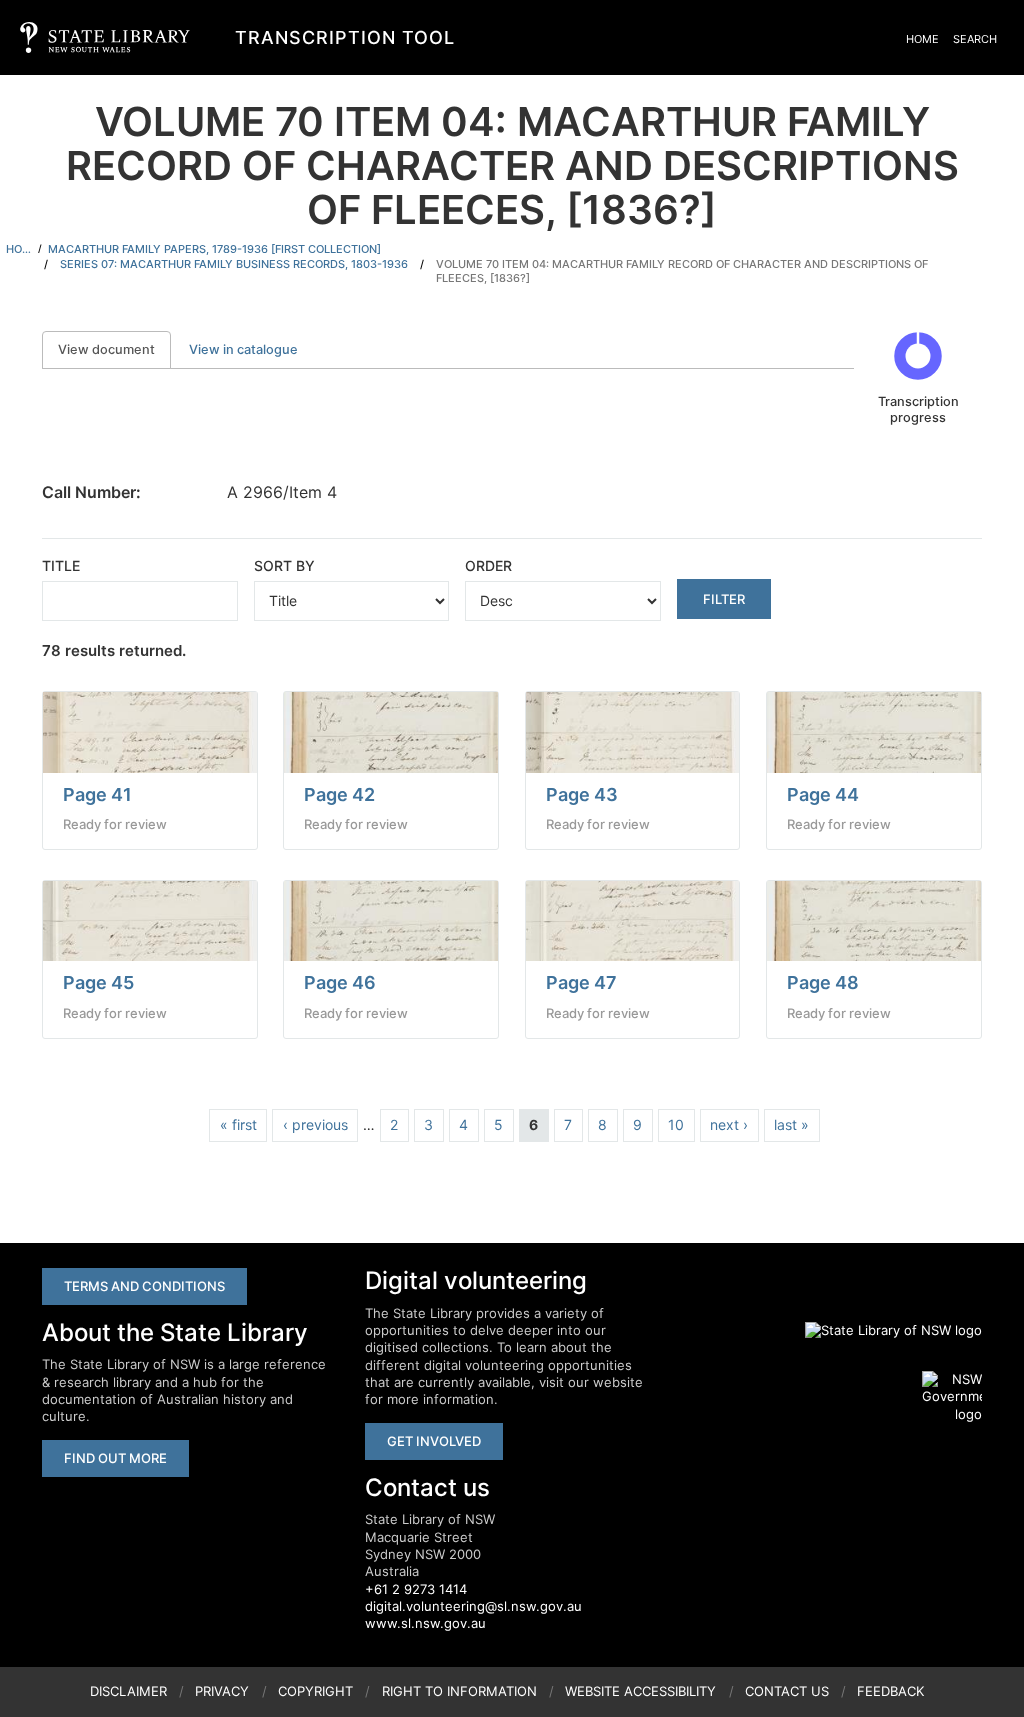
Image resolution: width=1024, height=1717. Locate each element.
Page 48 (823, 982)
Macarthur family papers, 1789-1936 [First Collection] (214, 249)
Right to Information (459, 1691)
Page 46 (340, 982)
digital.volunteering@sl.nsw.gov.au (473, 1606)
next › (729, 1124)
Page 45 (98, 982)
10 (676, 1124)
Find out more (115, 1458)
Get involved (434, 1441)
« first (238, 1124)
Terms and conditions (144, 1286)
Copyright (315, 1691)
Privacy (222, 1691)
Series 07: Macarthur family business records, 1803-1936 (234, 264)
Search (975, 39)
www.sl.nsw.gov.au (425, 1623)
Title (61, 565)
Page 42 (339, 794)
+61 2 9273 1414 (416, 1589)
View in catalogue (243, 349)
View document (114, 349)
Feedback (890, 1691)
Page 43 (582, 794)
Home (922, 39)
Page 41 (97, 794)
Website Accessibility (640, 1691)
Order (488, 565)
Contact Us (787, 1691)
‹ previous (315, 1124)
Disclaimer (128, 1691)
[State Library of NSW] (882, 1330)
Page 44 (823, 794)
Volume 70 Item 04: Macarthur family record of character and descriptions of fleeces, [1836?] (682, 271)
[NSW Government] (952, 1397)
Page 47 (581, 982)
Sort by (284, 565)
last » (791, 1124)
